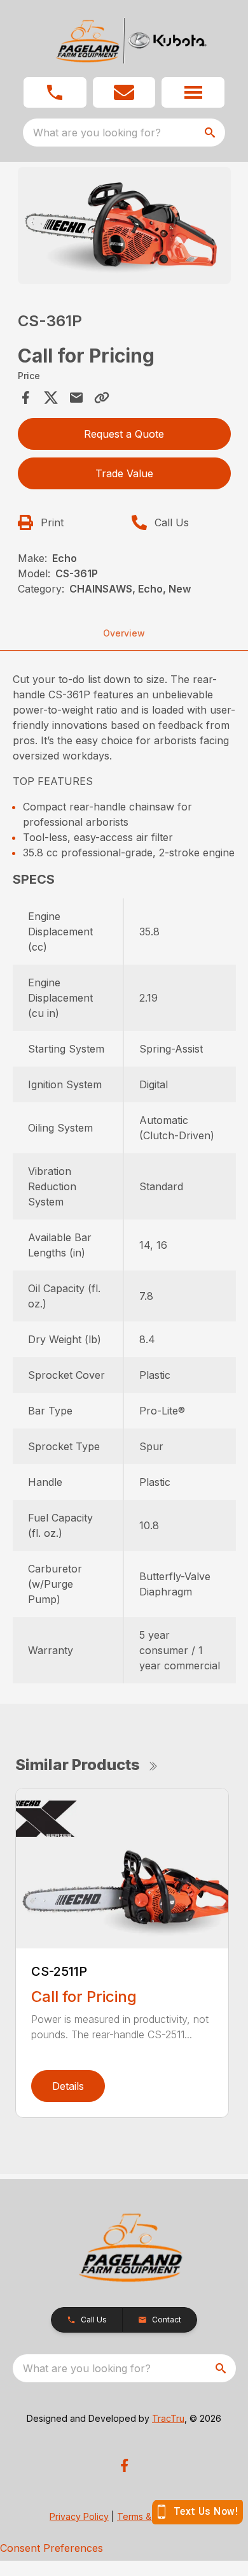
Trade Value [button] (124, 473)
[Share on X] (51, 398)
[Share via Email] (76, 398)
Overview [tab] (124, 633)
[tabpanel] (124, 228)
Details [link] (68, 2086)
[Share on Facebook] (25, 398)
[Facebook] (124, 2465)
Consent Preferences (52, 2548)
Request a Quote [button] (124, 434)
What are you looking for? (97, 133)
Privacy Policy (79, 2516)
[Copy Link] (102, 398)
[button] (55, 92)
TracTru (168, 2418)
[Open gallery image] (124, 226)
